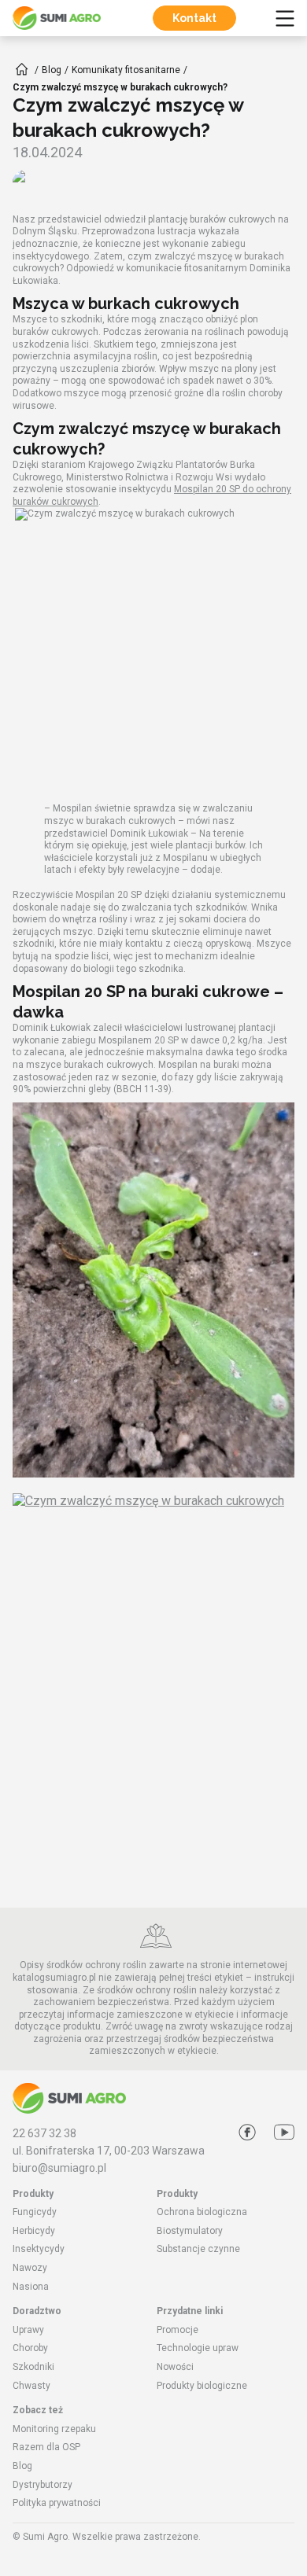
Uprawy (28, 2330)
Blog (22, 2466)
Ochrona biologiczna (202, 2212)
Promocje (178, 2330)
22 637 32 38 (44, 2133)
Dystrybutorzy (43, 2485)
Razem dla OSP (46, 2447)
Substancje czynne (198, 2249)
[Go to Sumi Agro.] (22, 69)
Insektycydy (39, 2249)
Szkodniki (33, 2367)
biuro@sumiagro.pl (59, 2168)
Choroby (30, 2348)
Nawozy (30, 2268)
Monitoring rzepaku (54, 2429)
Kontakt (194, 18)
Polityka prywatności (57, 2503)
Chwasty (31, 2386)
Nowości (175, 2367)
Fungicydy (35, 2212)
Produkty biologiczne (202, 2386)
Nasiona (31, 2287)
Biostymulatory (190, 2231)
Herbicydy (34, 2231)
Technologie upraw (198, 2348)
